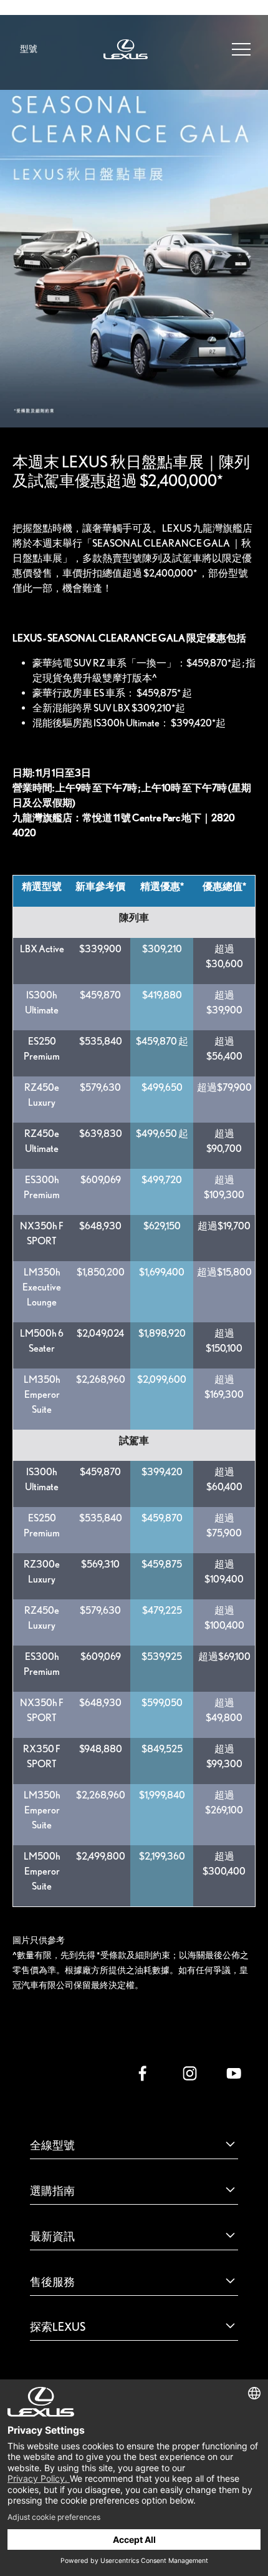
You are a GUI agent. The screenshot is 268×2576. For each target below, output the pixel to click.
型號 (29, 49)
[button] (241, 48)
